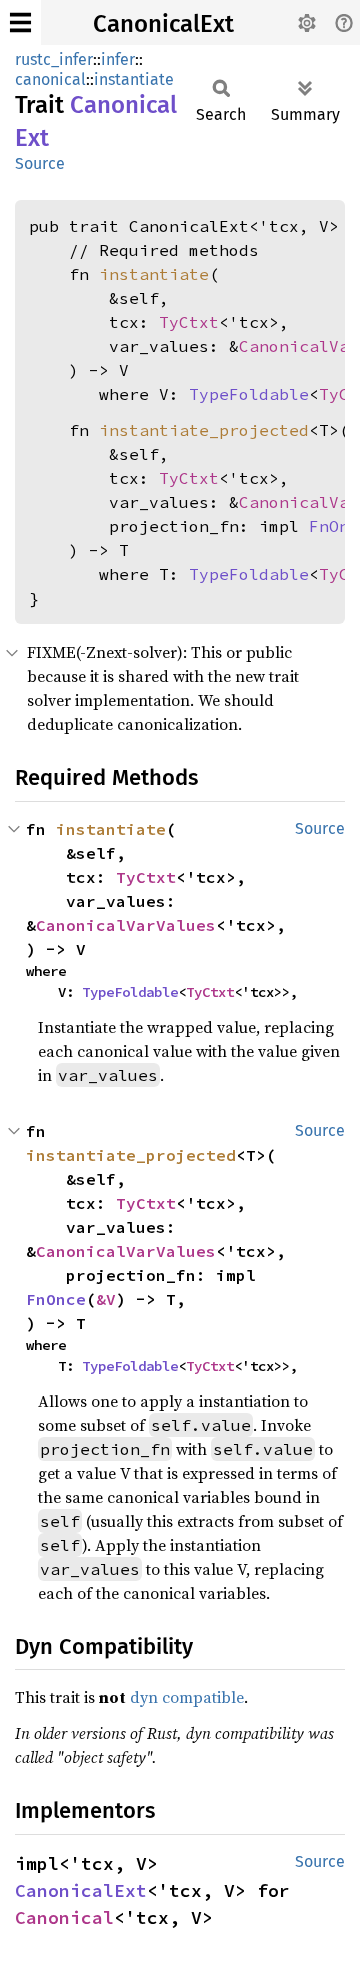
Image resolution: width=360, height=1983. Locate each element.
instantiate (134, 79)
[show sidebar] (20, 22)
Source (40, 163)
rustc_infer (54, 59)
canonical (50, 79)
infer (118, 59)
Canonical (64, 1917)
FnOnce (56, 1299)
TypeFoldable (249, 394)
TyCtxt (189, 322)
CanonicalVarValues (126, 925)
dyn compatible (187, 1697)
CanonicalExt (163, 24)
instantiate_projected (204, 430)
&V (106, 1299)
